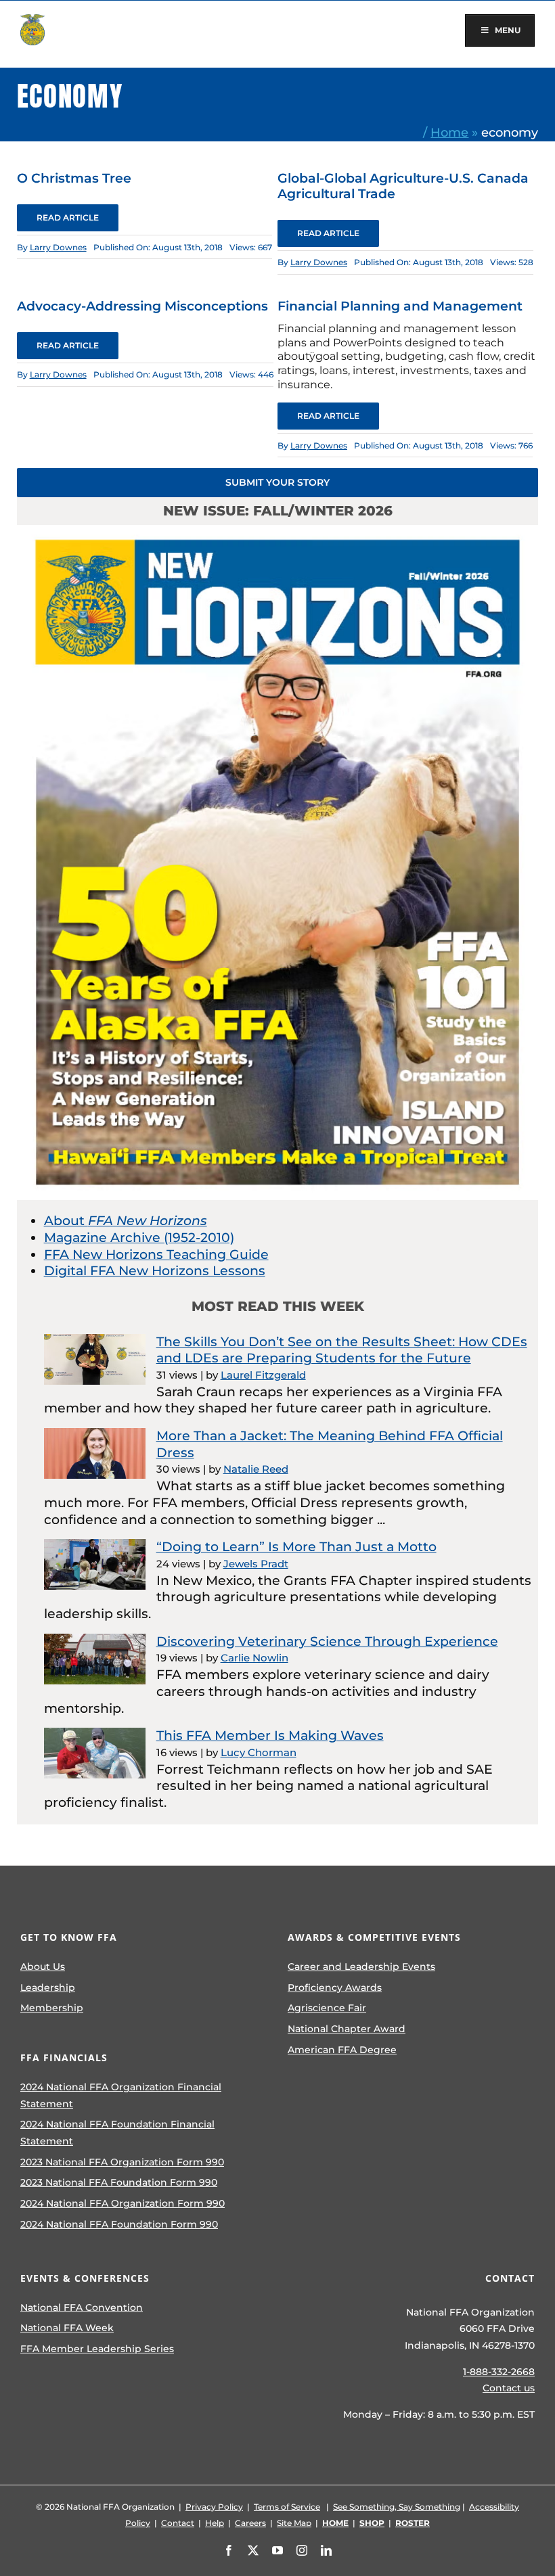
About (126, 1221)
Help (215, 2523)
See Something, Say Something (397, 2507)
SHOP (372, 2523)
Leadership (48, 1987)
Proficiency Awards (335, 1987)
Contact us (509, 2388)
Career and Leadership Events (361, 1967)
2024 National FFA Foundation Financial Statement (117, 2133)
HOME (335, 2523)
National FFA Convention (82, 2307)
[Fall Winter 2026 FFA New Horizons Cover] (278, 531)
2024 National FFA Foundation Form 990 (119, 2224)
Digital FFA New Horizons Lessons (155, 1271)
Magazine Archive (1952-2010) (139, 1238)
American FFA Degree (342, 2050)
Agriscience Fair (327, 2008)
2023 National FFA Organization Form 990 (122, 2162)
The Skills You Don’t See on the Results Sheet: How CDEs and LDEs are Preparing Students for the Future (342, 1350)
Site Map (294, 2523)
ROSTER (413, 2523)
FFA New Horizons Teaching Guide (156, 1255)
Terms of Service (287, 2507)
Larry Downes (58, 247)
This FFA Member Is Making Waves (270, 1735)
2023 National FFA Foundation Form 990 (119, 2182)
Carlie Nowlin (254, 1658)
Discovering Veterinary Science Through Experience (327, 1641)
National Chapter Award (347, 2029)
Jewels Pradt (256, 1564)
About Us (43, 1967)
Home (449, 132)
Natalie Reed (256, 1469)
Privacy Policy (214, 2507)
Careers (250, 2523)
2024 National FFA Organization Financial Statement (121, 2095)
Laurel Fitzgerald (263, 1375)
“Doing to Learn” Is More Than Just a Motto (296, 1547)
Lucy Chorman (259, 1752)
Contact (178, 2523)
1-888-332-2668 (499, 2372)
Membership (52, 2008)
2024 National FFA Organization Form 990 (123, 2203)
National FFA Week (67, 2328)
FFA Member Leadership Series (97, 2349)
